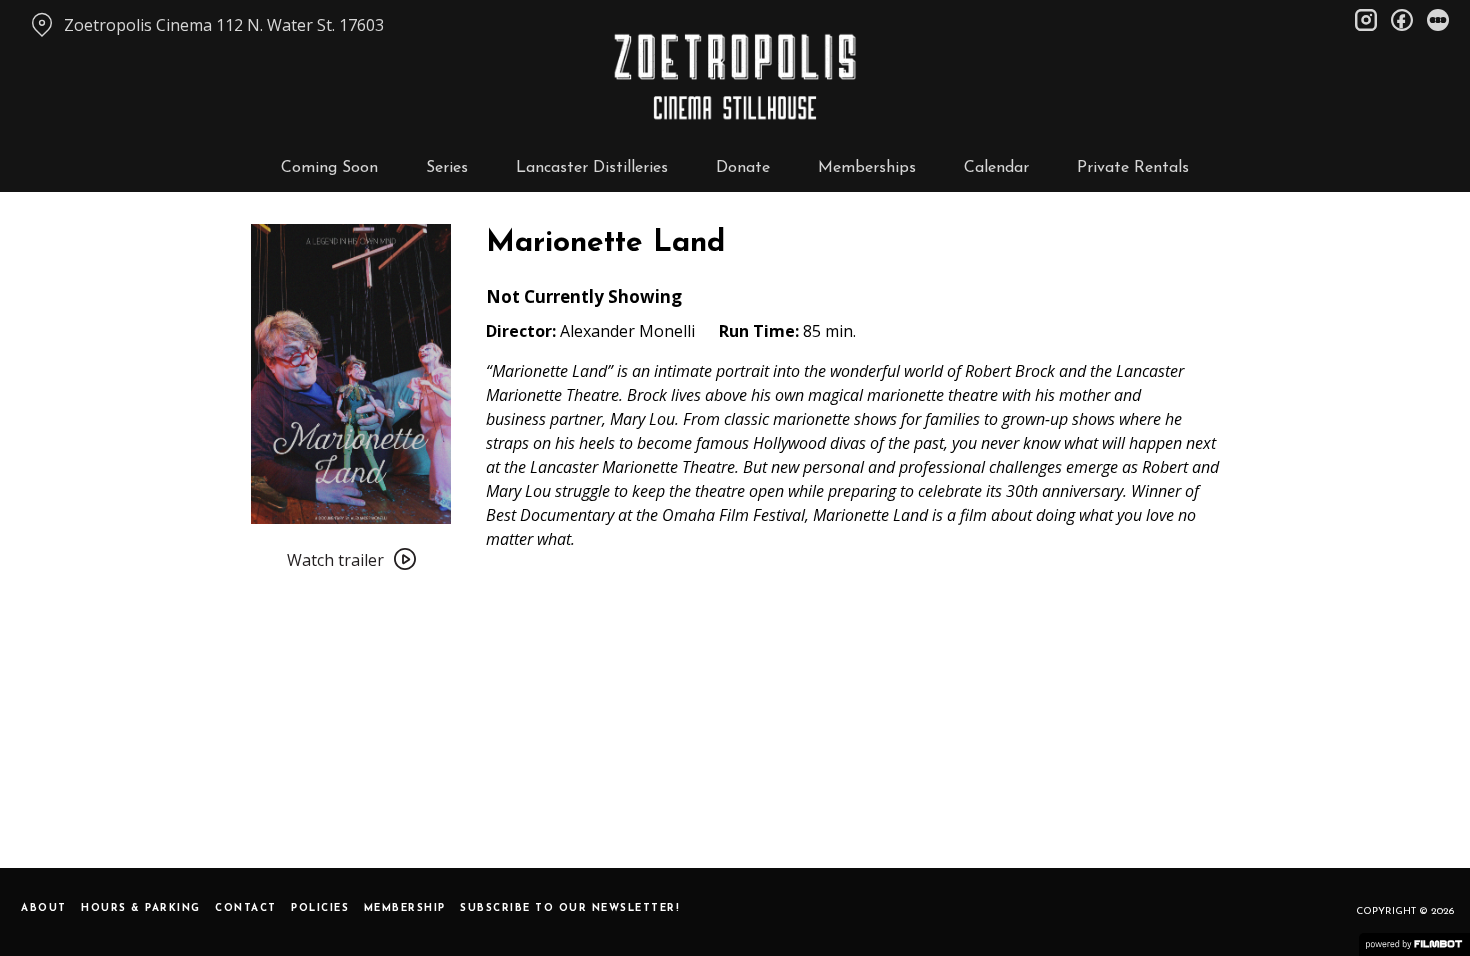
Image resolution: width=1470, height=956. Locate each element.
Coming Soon (329, 168)
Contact (246, 908)
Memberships (867, 168)
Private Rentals (1133, 168)
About (44, 908)
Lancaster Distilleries (592, 168)
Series (447, 168)
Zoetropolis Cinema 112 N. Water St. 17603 (224, 25)
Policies (320, 908)
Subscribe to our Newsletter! (570, 908)
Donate (743, 168)
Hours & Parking (141, 908)
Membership (405, 908)
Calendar (996, 168)
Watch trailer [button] (335, 560)
